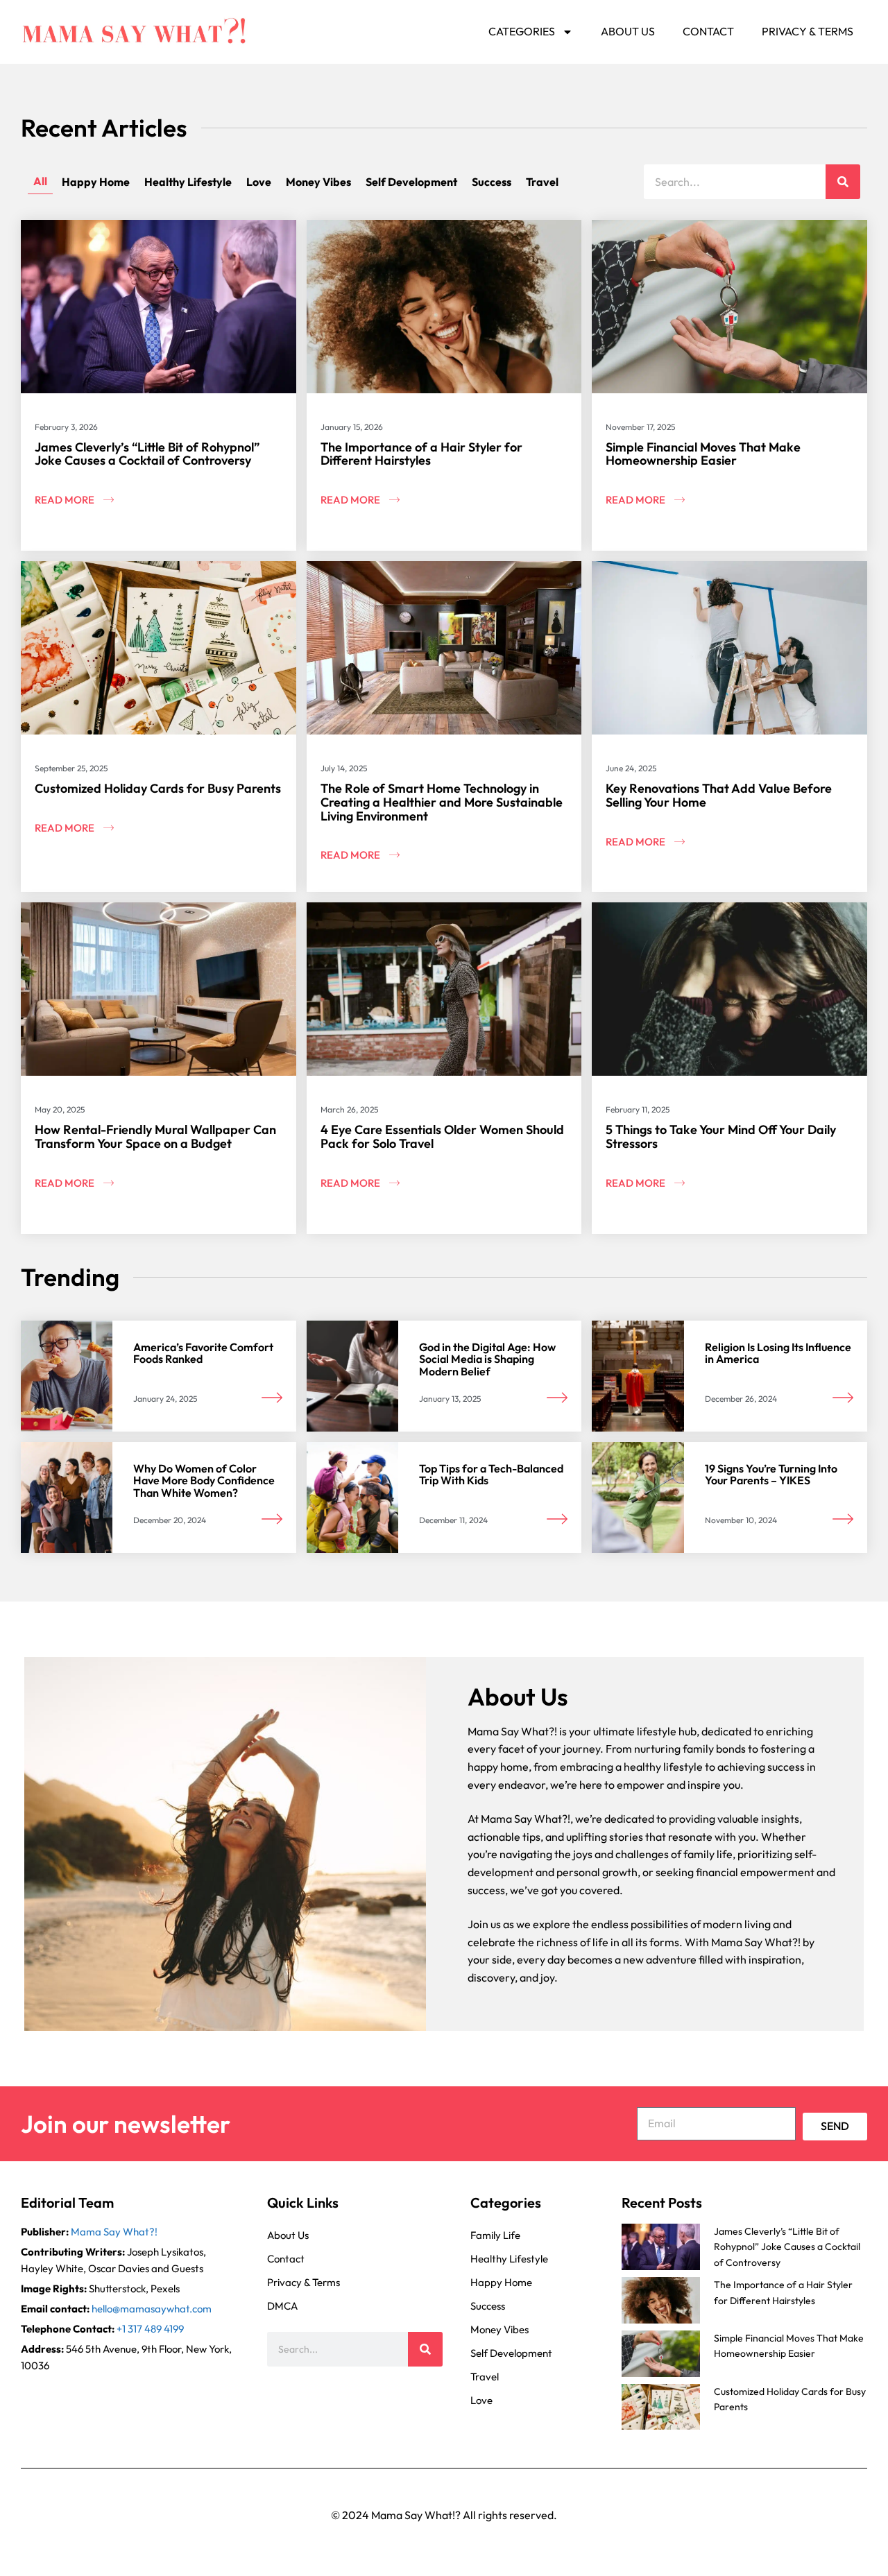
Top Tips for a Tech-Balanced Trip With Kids (491, 1475)
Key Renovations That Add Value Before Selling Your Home (719, 795)
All (40, 181)
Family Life (495, 2235)
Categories (522, 31)
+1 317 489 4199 (150, 2329)
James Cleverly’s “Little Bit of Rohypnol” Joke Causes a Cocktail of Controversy (147, 454)
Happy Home (96, 182)
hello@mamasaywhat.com (152, 2309)
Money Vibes (318, 182)
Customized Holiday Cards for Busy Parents (158, 788)
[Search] (843, 182)
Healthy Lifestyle (188, 182)
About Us (628, 31)
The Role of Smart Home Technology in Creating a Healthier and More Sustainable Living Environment (442, 802)
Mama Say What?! (114, 2232)
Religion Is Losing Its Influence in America (778, 1353)
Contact (708, 31)
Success (492, 182)
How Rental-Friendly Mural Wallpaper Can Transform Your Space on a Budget (155, 1136)
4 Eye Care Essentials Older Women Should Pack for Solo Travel (442, 1136)
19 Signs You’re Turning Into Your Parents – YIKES (771, 1475)
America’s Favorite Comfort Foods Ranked (203, 1353)
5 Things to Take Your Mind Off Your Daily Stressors (721, 1136)
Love (259, 182)
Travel (542, 182)
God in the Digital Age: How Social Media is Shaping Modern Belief (487, 1359)
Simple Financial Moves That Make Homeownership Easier (703, 454)
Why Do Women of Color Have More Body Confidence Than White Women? (204, 1480)
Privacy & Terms (808, 31)
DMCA (282, 2306)
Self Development (411, 182)
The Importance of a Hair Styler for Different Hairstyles (421, 454)
